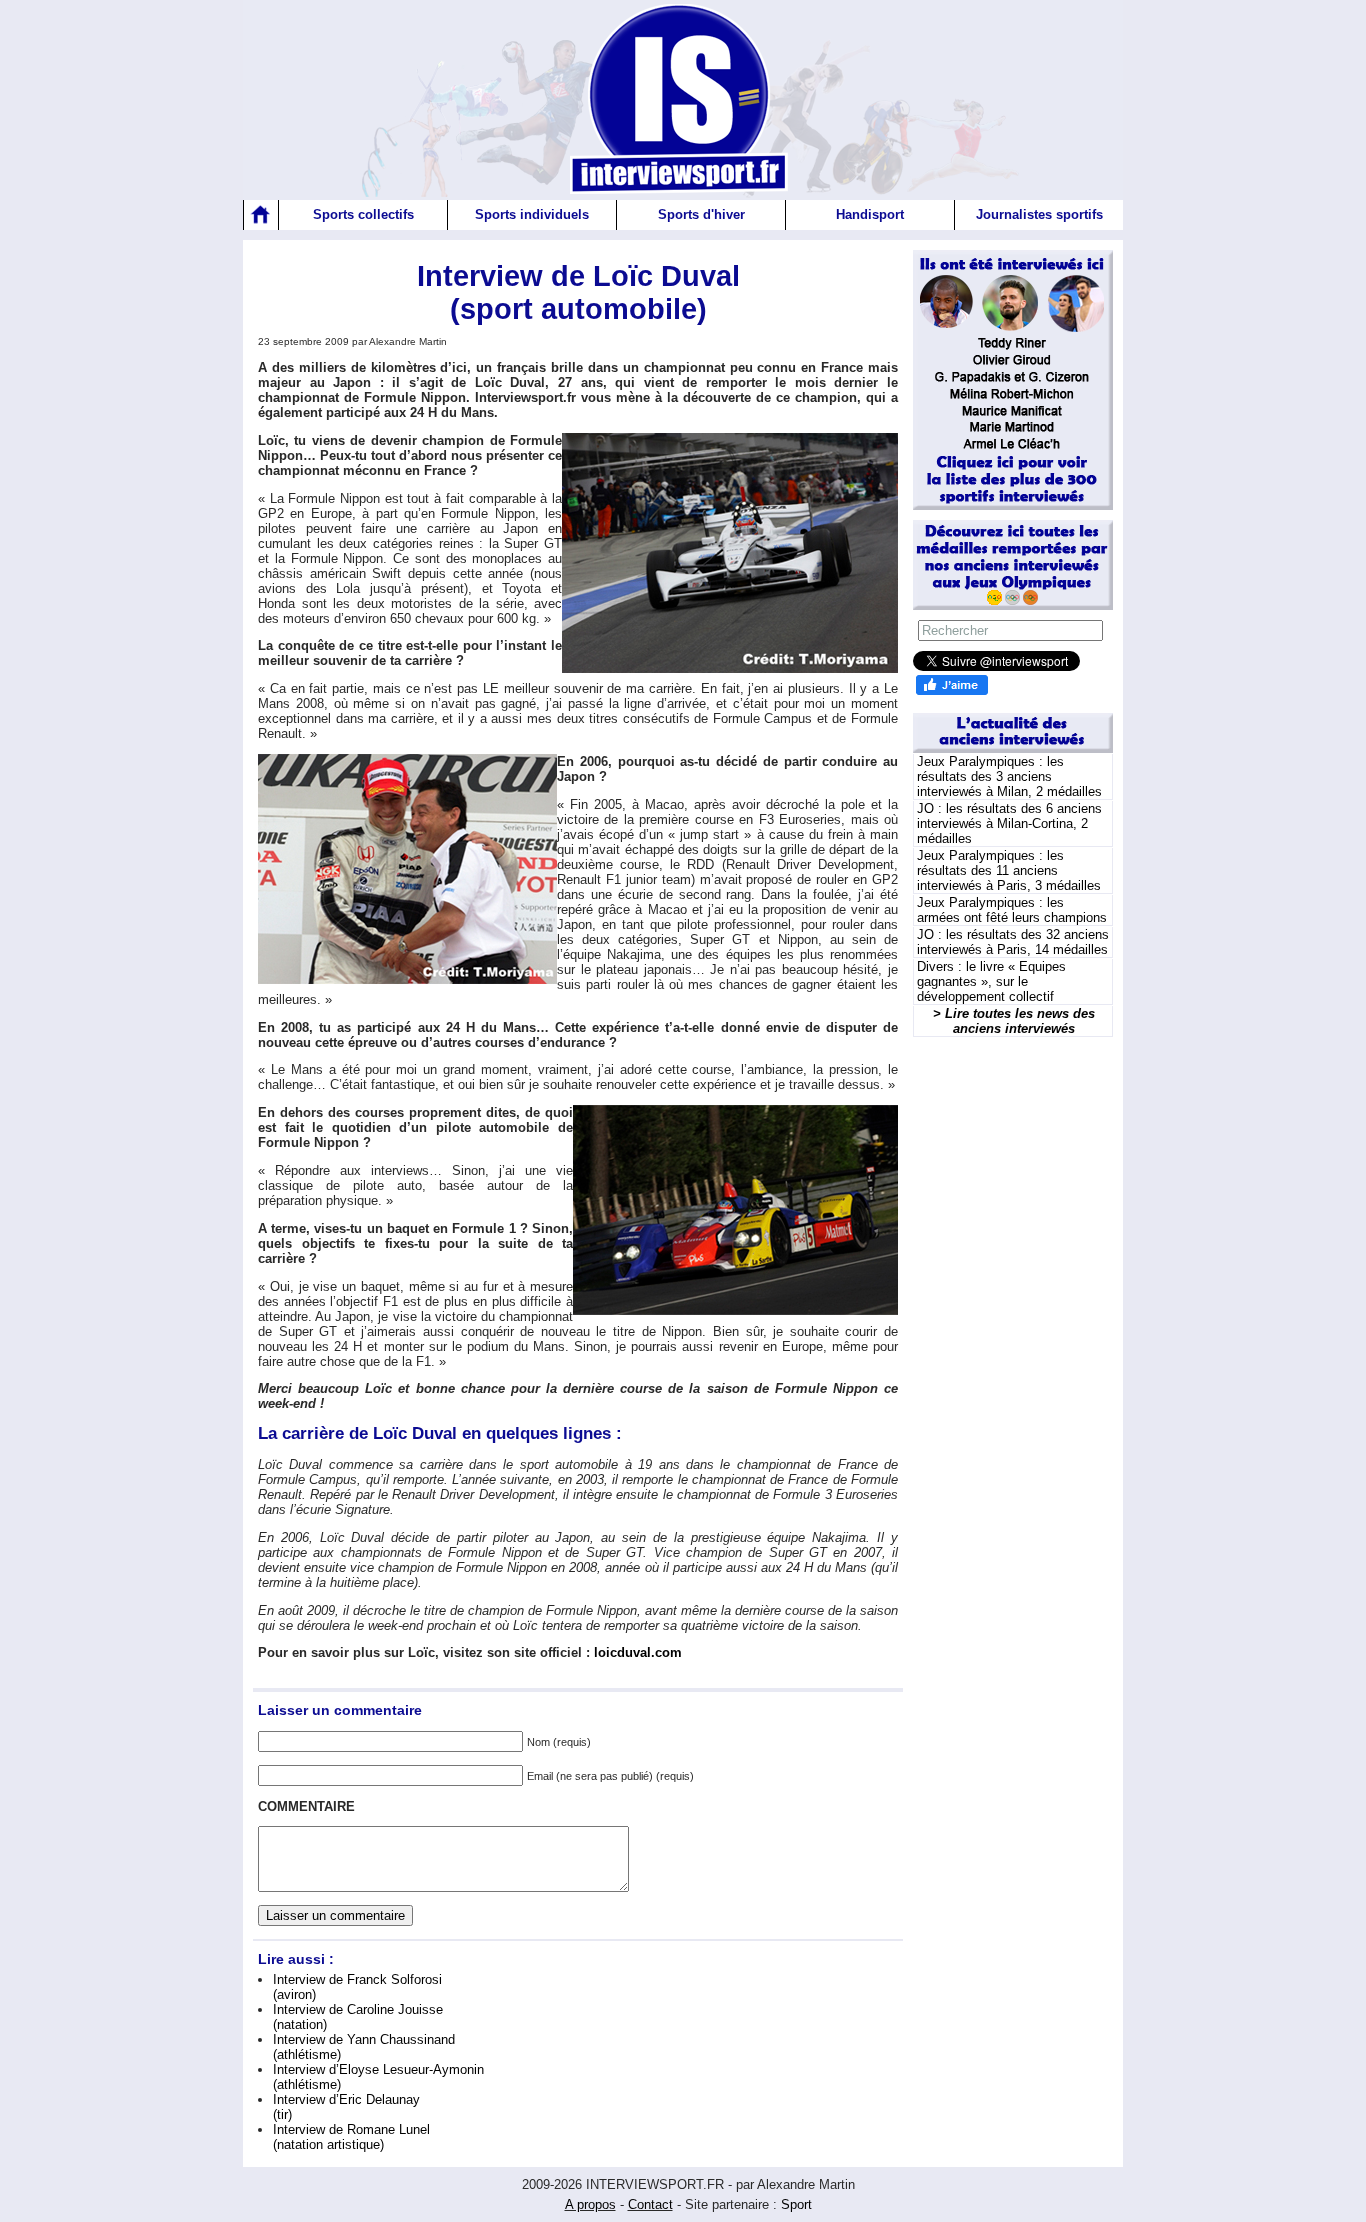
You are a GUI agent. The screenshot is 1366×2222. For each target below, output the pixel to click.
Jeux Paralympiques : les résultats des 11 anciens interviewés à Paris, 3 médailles (1009, 870)
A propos (590, 2204)
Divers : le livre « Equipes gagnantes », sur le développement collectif (991, 981)
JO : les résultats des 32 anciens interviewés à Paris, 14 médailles (1013, 942)
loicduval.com (638, 1652)
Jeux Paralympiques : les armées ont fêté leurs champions (1012, 910)
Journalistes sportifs (1039, 214)
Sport (796, 2204)
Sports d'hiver (701, 214)
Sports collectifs (363, 214)
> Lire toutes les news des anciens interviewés (1014, 1021)
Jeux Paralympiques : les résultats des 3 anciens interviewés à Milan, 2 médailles (1009, 776)
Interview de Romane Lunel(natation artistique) (351, 2137)
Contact (650, 2204)
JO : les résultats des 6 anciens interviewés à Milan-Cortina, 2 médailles (1009, 823)
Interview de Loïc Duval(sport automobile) (578, 292)
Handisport (870, 214)
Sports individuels (532, 214)
